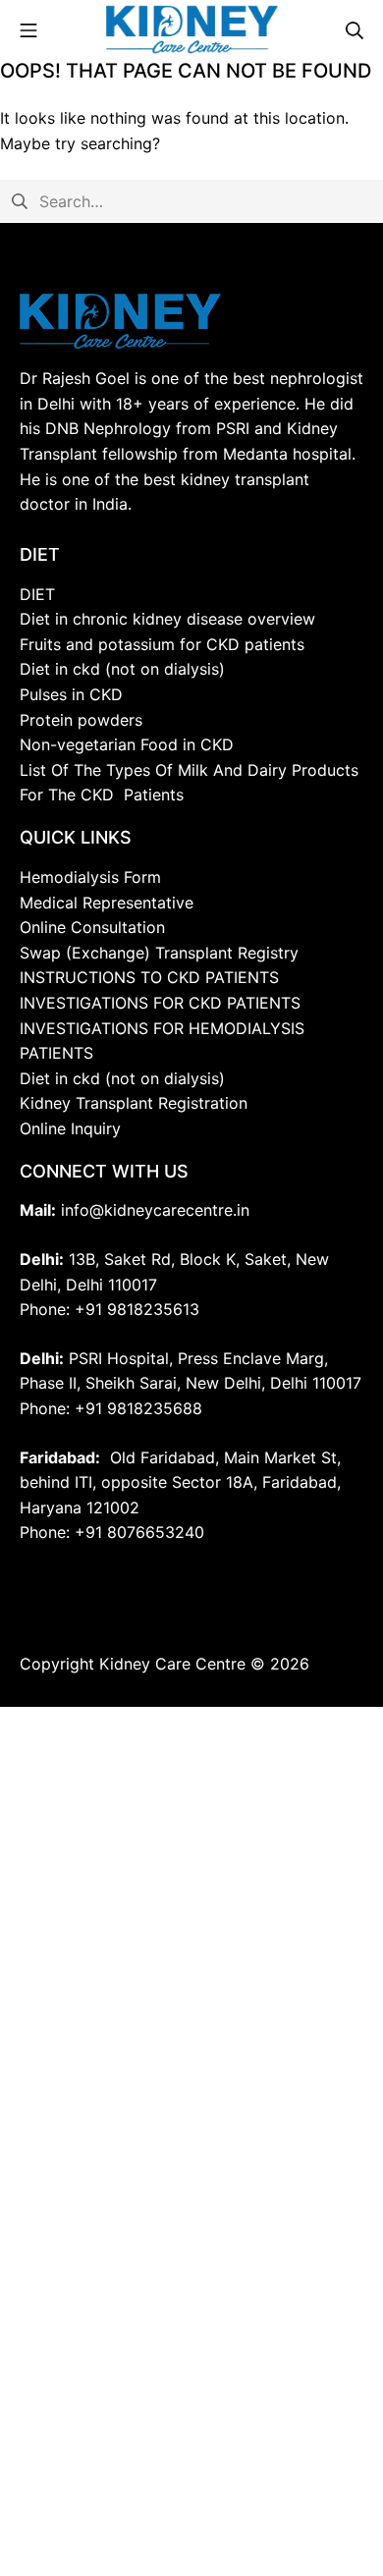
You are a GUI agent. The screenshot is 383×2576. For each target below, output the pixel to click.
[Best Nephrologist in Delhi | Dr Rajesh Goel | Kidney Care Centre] (192, 29)
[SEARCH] (355, 29)
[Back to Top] (316, 2517)
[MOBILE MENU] (28, 29)
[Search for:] (191, 200)
